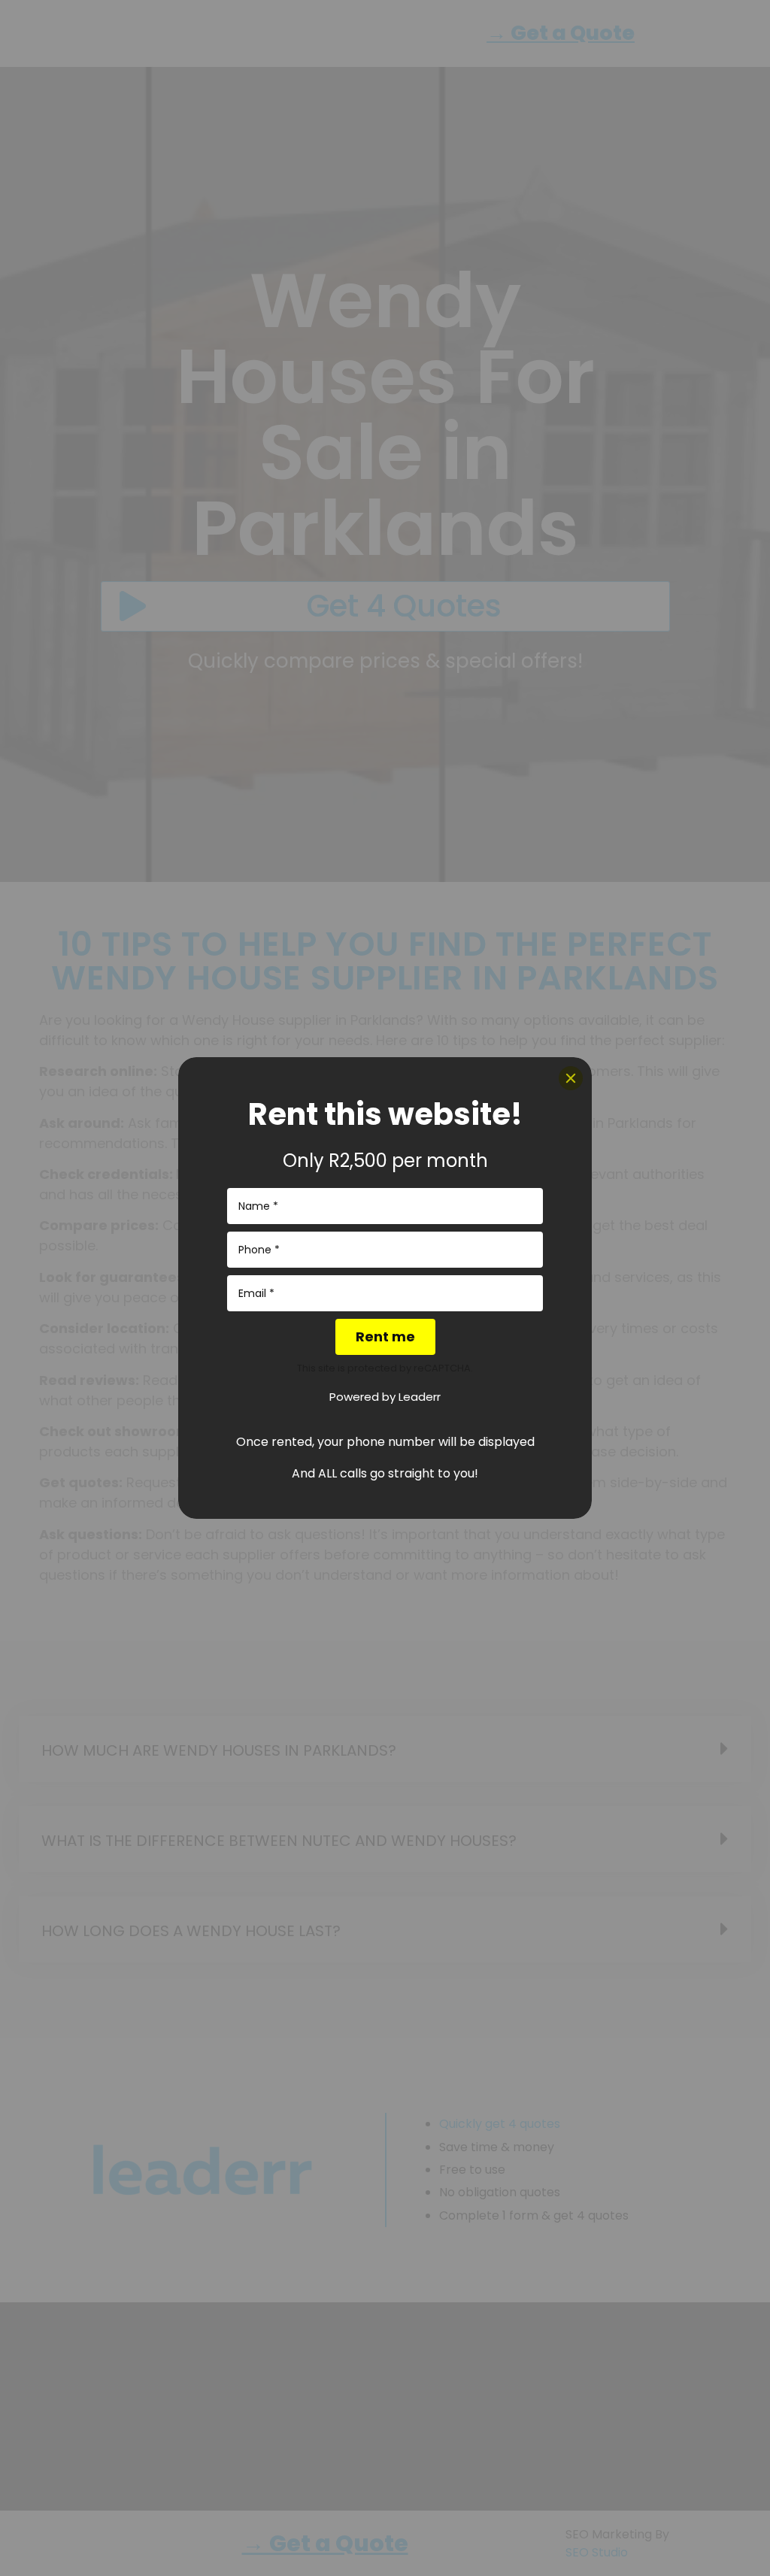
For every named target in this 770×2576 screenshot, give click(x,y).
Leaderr (420, 1397)
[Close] (571, 1078)
